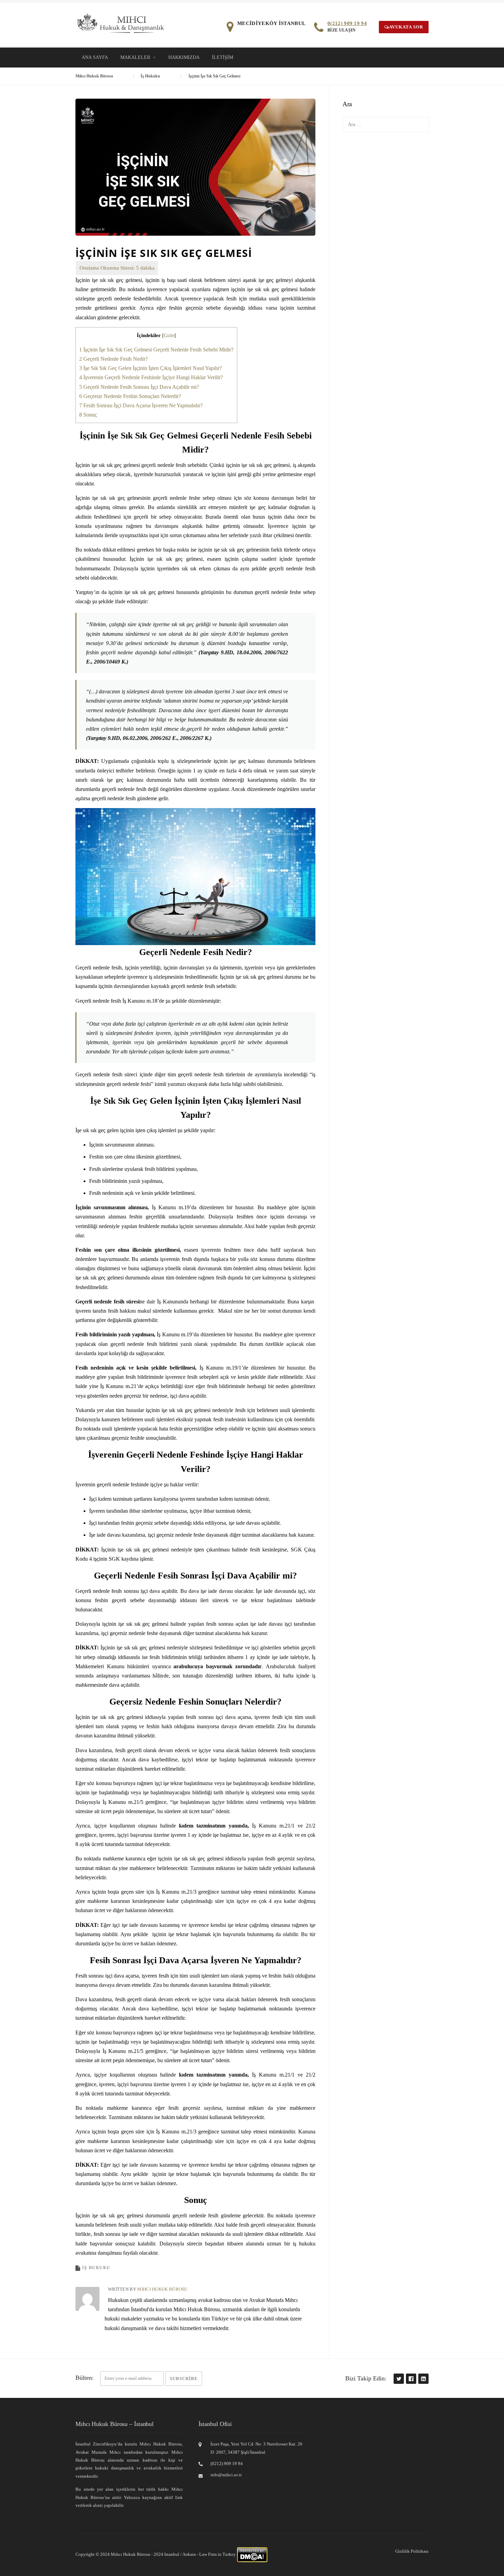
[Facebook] (411, 2379)
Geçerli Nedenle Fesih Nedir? (113, 359)
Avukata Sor (406, 27)
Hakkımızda (184, 57)
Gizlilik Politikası (412, 2551)
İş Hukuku (96, 2268)
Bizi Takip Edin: (366, 2378)
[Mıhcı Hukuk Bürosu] (121, 23)
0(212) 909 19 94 (347, 23)
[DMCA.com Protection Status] (252, 2554)
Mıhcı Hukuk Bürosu (162, 2289)
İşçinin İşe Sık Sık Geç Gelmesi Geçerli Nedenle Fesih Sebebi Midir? (156, 350)
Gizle (169, 336)
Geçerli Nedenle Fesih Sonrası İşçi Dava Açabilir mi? (139, 387)
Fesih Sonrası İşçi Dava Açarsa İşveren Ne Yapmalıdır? (141, 405)
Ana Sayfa (95, 57)
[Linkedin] (423, 2379)
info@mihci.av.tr (226, 2475)
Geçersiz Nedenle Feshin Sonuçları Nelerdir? (130, 396)
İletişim (223, 57)
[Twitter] (398, 2379)
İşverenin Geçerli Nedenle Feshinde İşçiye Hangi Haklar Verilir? (151, 377)
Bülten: (85, 2378)
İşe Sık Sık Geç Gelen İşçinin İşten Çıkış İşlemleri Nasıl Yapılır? (151, 368)
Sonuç (88, 415)
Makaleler (135, 57)
